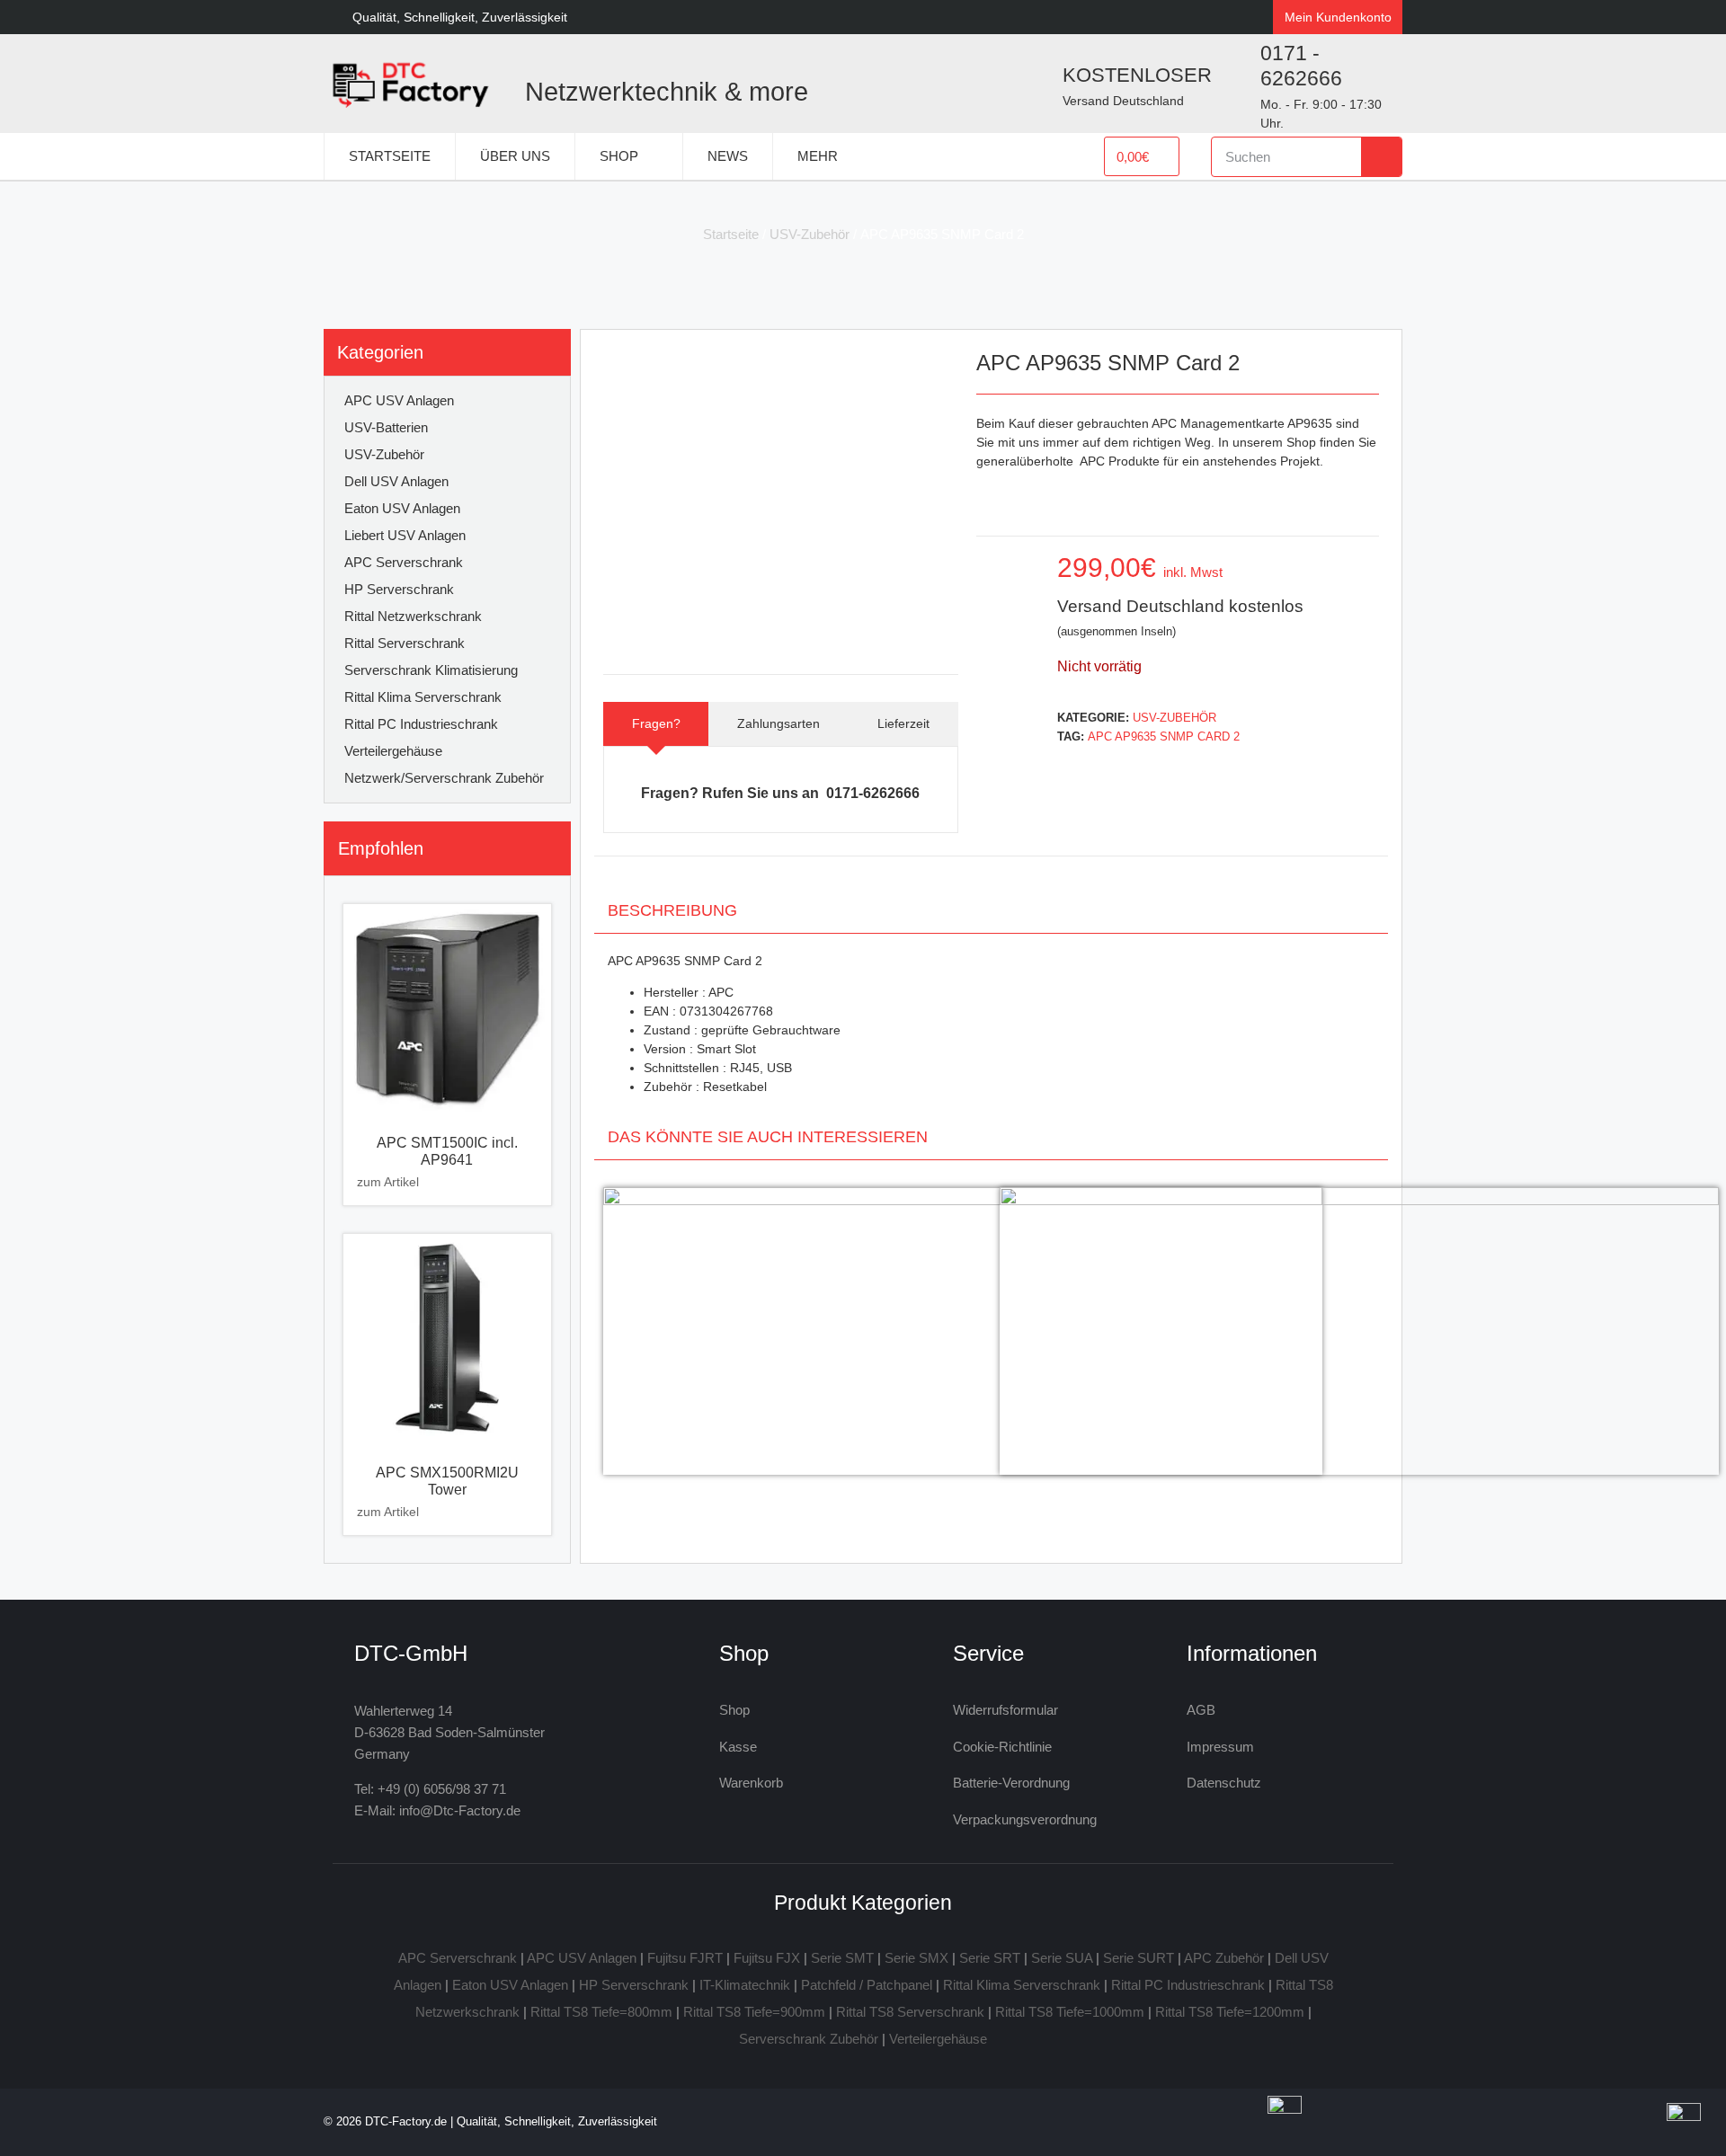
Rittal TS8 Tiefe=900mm (754, 2012)
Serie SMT (842, 1958)
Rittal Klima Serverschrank (423, 697)
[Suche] (1381, 157)
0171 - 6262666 (1301, 66)
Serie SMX (916, 1958)
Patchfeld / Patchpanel (867, 1985)
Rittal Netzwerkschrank (413, 616)
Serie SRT (990, 1958)
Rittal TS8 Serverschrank (910, 2012)
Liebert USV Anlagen (405, 535)
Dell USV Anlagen (396, 481)
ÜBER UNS (515, 156)
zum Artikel (388, 1182)
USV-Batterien (386, 427)
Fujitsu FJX (767, 1958)
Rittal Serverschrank (405, 643)
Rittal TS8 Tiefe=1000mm (1070, 2012)
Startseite (731, 234)
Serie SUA (1062, 1958)
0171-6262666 (873, 793)
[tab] (656, 724)
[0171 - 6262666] (1234, 84)
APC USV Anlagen (399, 400)
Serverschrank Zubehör (809, 2039)
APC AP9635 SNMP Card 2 (1164, 736)
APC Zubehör (1224, 1958)
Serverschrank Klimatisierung (431, 670)
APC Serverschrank (404, 562)
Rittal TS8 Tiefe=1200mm (1230, 2012)
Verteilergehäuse (393, 751)
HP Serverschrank (399, 589)
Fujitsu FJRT (685, 1958)
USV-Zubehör (810, 234)
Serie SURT (1139, 1958)
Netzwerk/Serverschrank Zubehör (444, 778)
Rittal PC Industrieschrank (421, 724)
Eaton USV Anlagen (402, 508)
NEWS (728, 156)
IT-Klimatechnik (745, 1985)
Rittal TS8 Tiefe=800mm (601, 2012)
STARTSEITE (390, 156)
